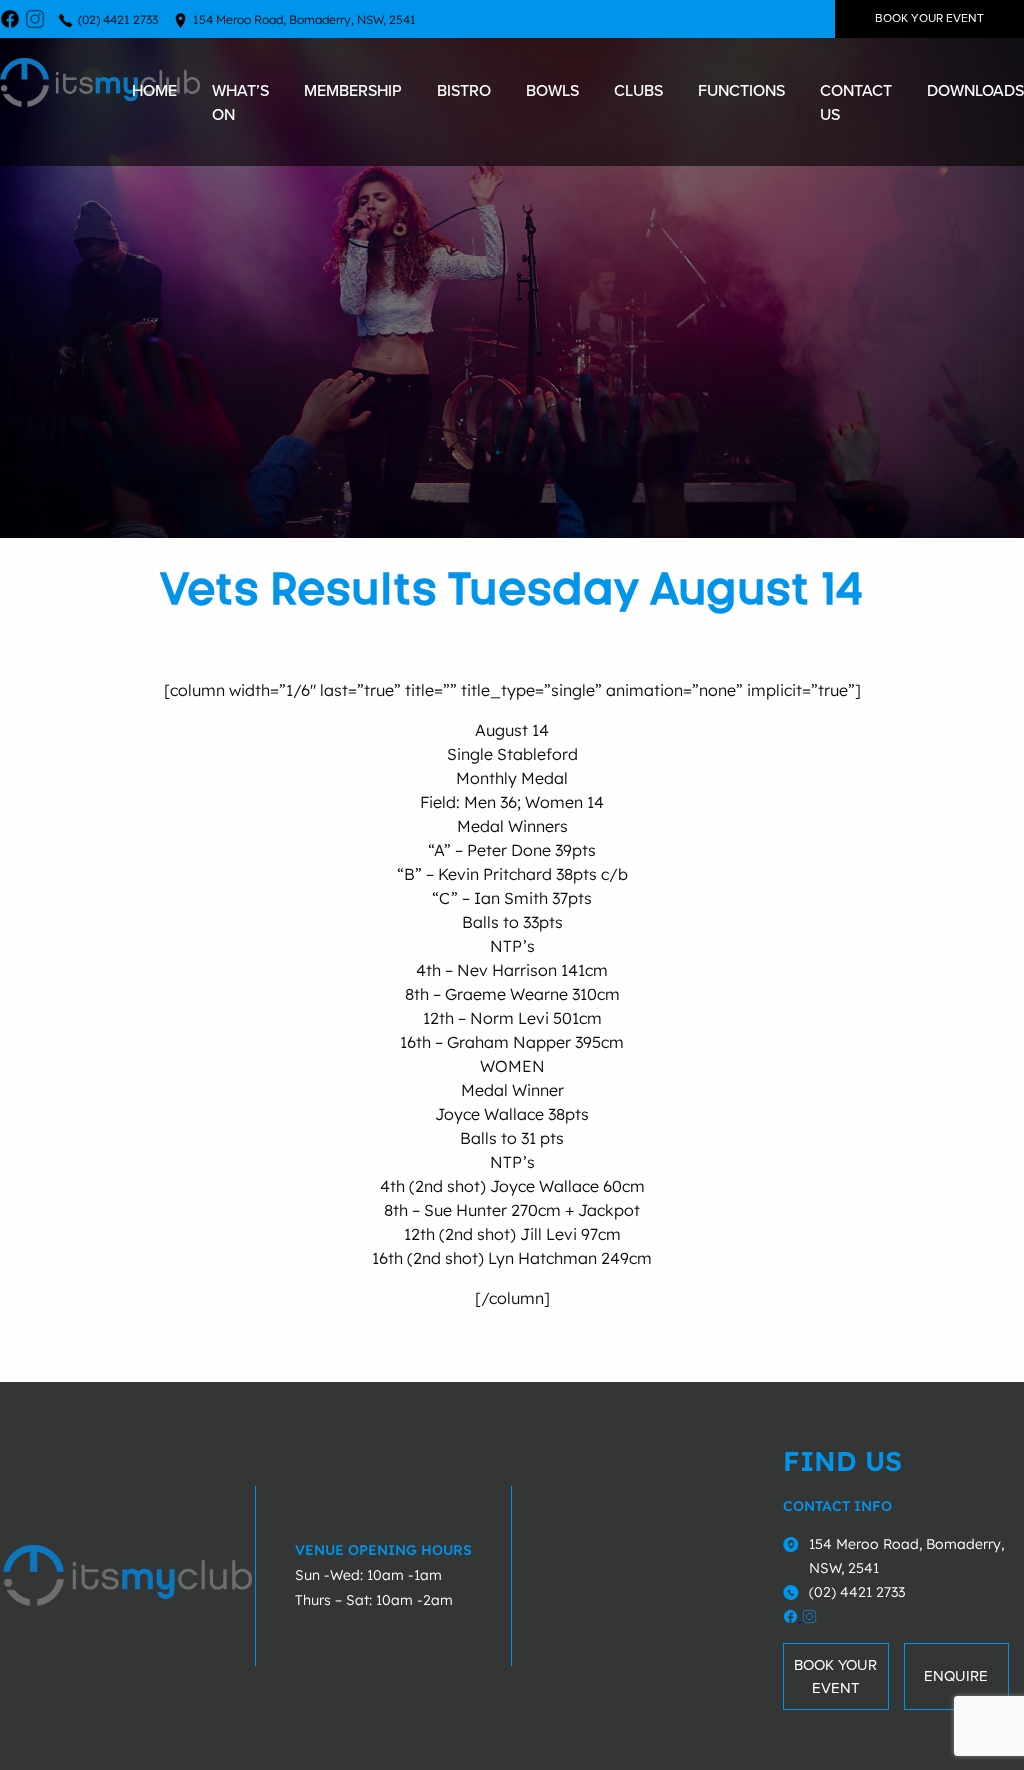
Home (154, 90)
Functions (741, 90)
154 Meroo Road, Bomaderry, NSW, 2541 (304, 19)
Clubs (638, 90)
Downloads (975, 90)
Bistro (464, 90)
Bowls (552, 90)
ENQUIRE (956, 1676)
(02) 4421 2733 (118, 19)
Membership (353, 90)
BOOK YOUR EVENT (929, 18)
